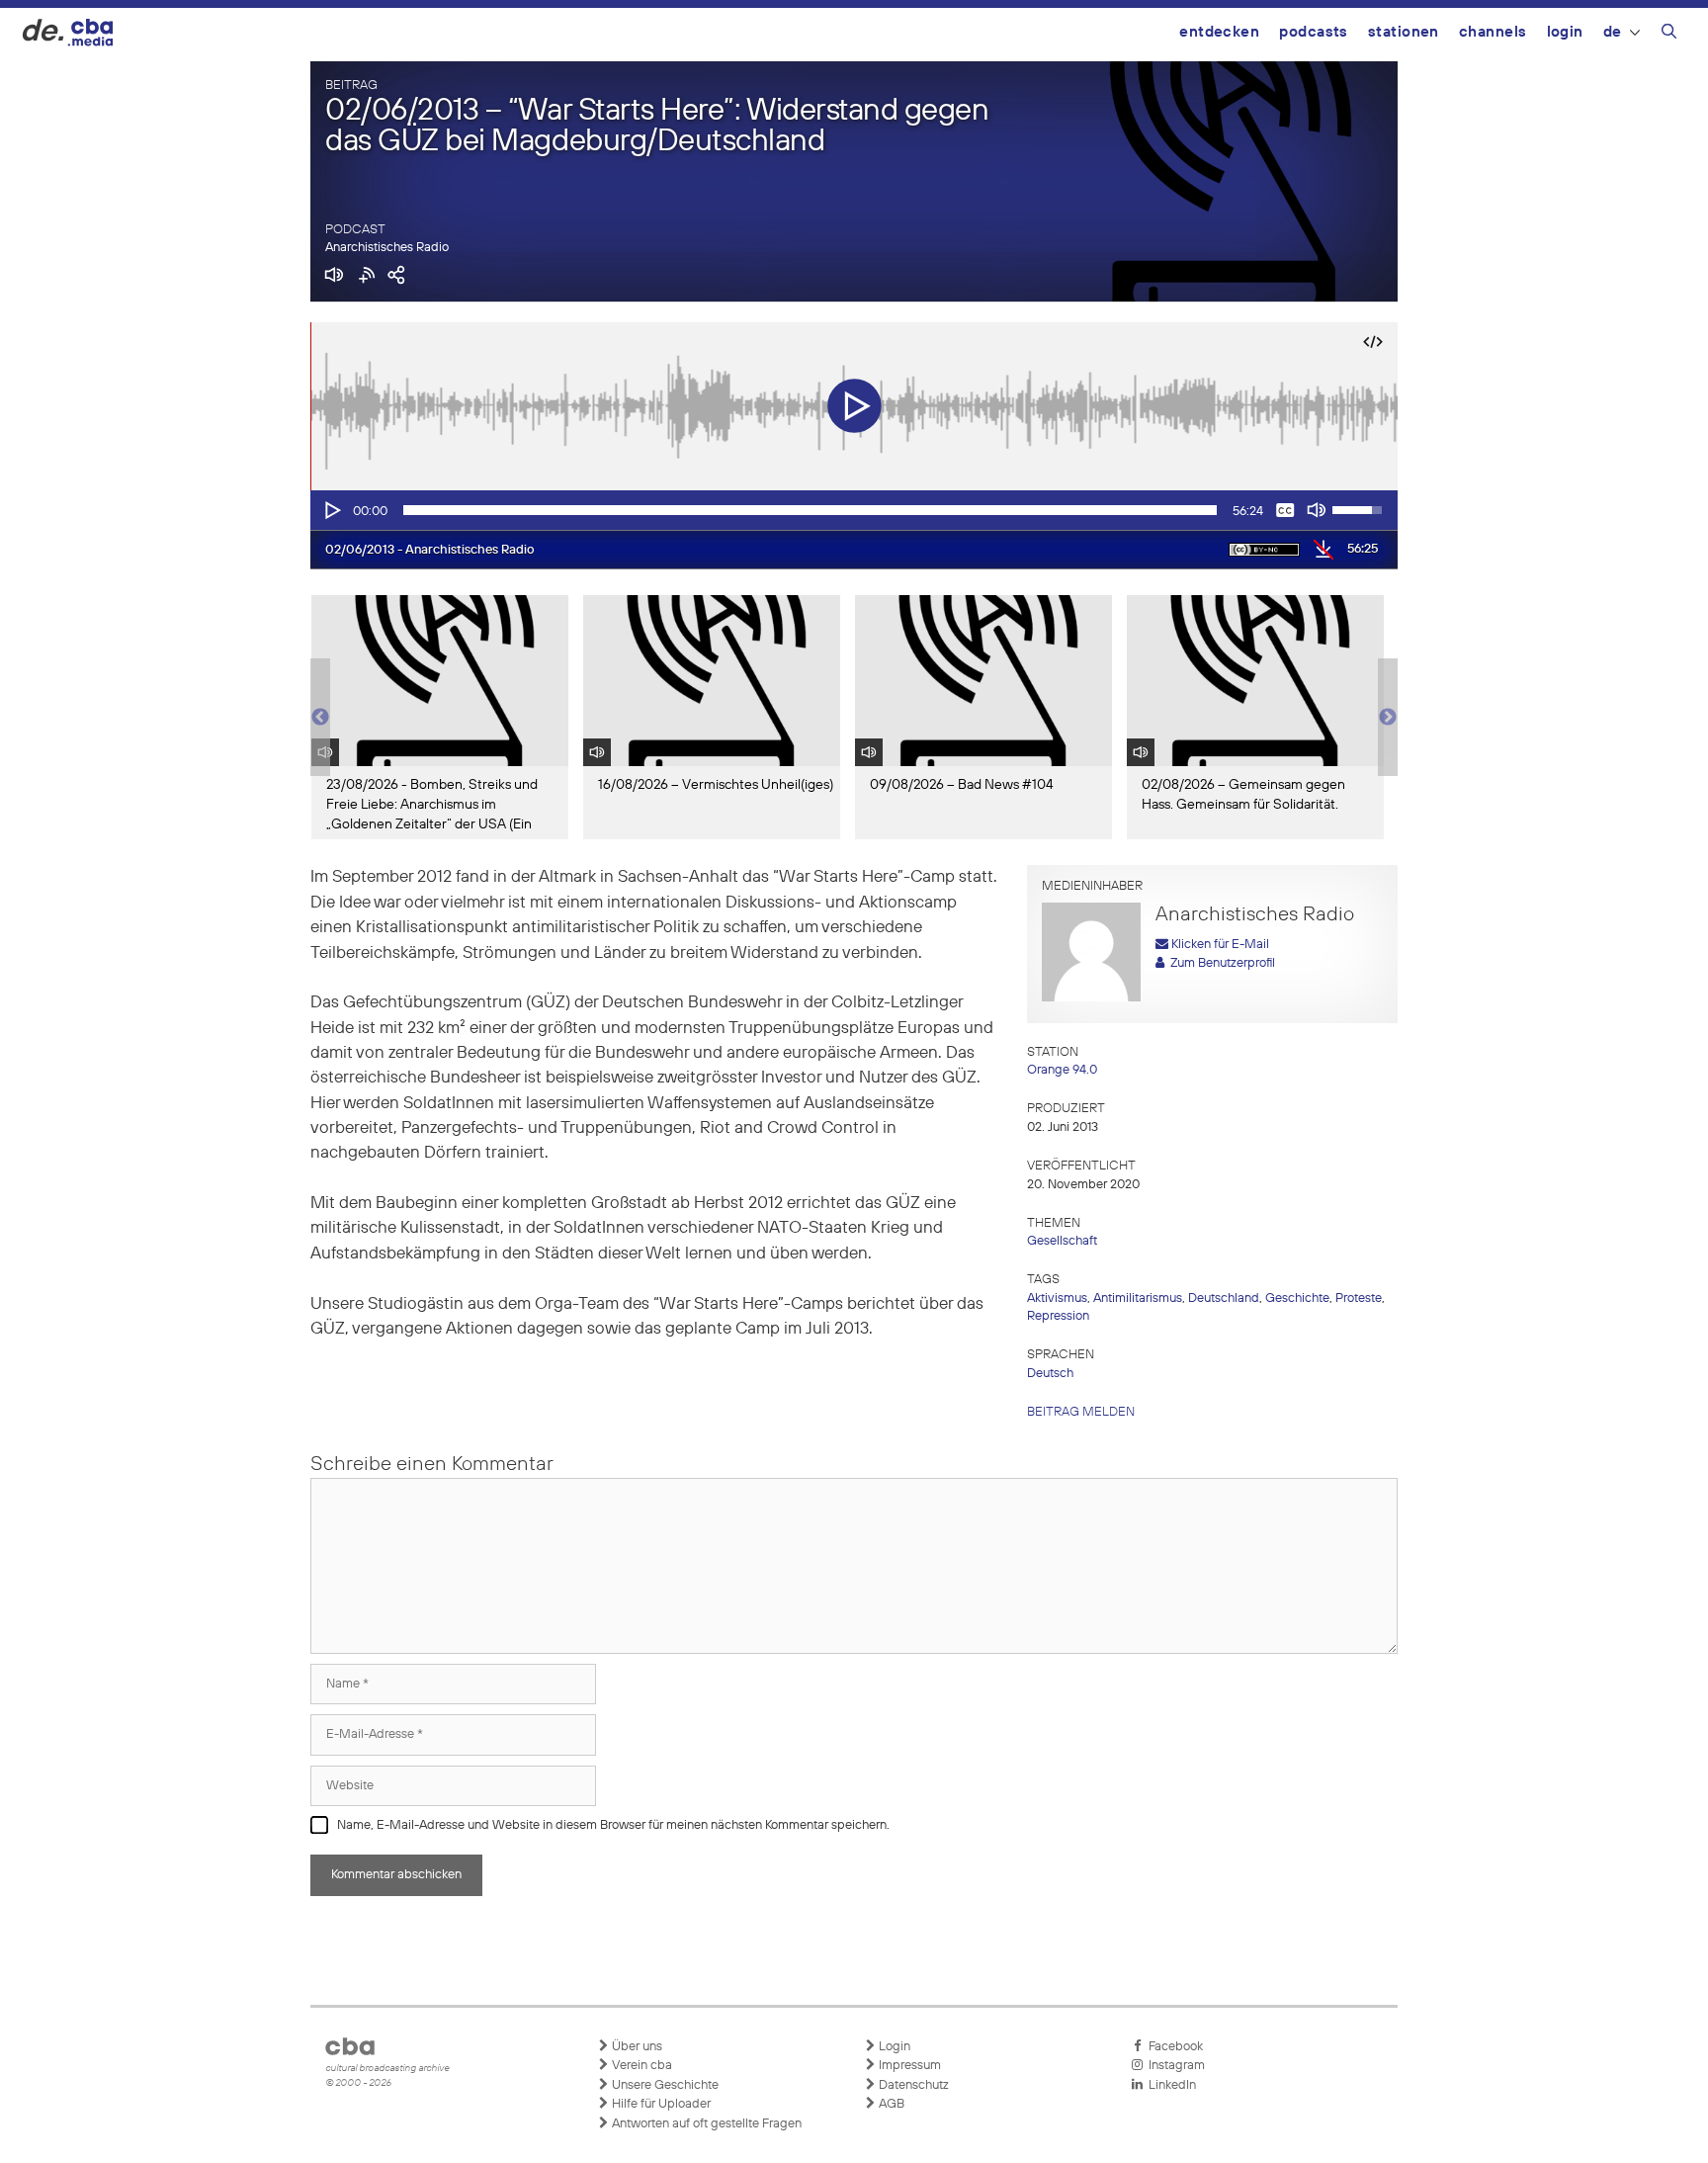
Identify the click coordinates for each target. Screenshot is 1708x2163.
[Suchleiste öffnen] (1669, 35)
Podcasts (1314, 32)
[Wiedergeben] (331, 510)
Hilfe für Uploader (660, 2104)
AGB (890, 2104)
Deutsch (1050, 1374)
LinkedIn (1169, 2085)
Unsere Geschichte (664, 2085)
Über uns (636, 2047)
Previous (320, 718)
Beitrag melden (1081, 1412)
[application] (854, 510)
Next (1388, 718)
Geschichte (1297, 1298)
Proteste (1359, 1298)
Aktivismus (1057, 1298)
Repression (1058, 1316)
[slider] (810, 510)
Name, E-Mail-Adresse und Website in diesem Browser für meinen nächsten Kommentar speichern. (613, 1825)
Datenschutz (912, 2085)
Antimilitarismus (1138, 1298)
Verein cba (640, 2066)
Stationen (1404, 32)
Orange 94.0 (1062, 1070)
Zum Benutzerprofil (1220, 963)
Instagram (1174, 2066)
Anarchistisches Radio (387, 248)
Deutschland (1224, 1298)
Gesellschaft (1062, 1241)
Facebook (1173, 2047)
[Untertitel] (1285, 510)
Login (1565, 32)
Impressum (908, 2066)
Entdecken (1219, 32)
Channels (1493, 32)
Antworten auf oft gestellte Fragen (705, 2124)
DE (1613, 32)
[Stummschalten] (1317, 510)
